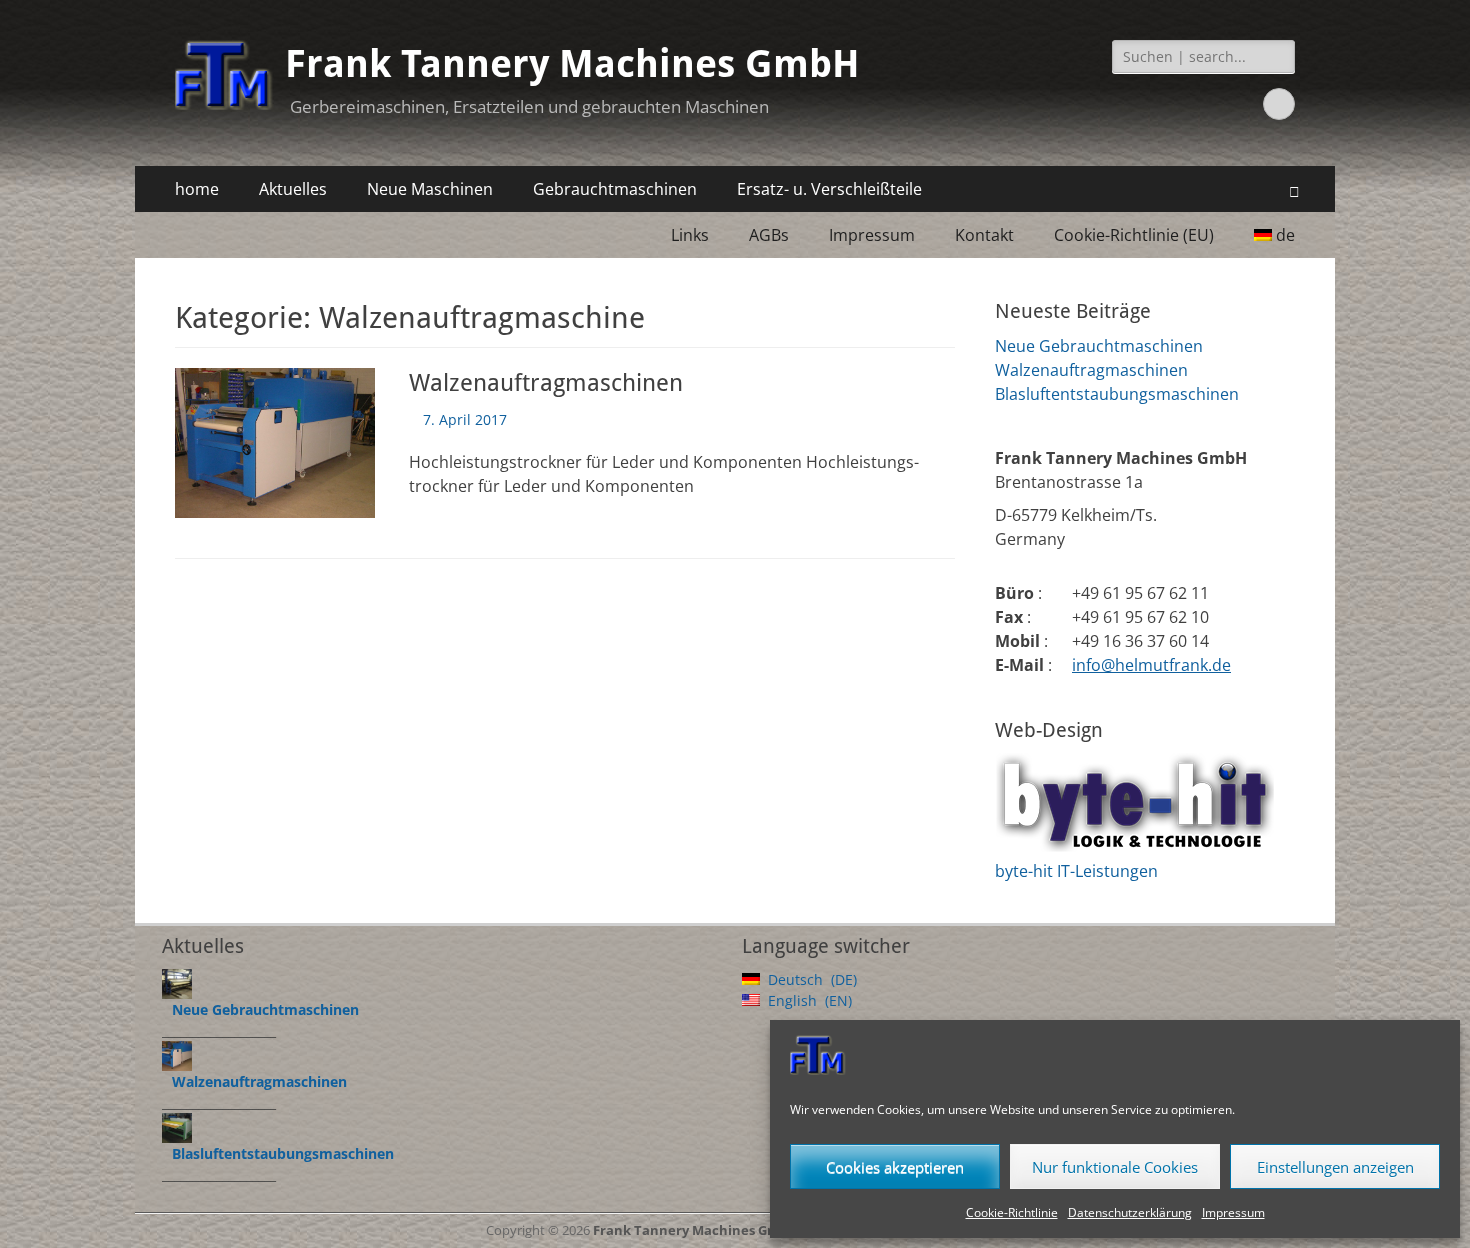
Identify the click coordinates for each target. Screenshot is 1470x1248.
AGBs (769, 235)
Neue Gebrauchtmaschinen (1099, 346)
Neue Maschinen (430, 189)
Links (690, 235)
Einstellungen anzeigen (1335, 1167)
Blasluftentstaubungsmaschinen (1117, 394)
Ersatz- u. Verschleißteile (829, 189)
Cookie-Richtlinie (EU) (1134, 235)
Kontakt (984, 235)
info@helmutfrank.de (1151, 665)
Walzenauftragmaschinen (546, 383)
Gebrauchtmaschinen (615, 189)
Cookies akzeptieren (895, 1167)
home (197, 189)
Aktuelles (293, 189)
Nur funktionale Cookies (1115, 1167)
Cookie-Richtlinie (1012, 1212)
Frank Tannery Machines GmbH (572, 64)
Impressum (1233, 1212)
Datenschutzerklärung (1130, 1212)
